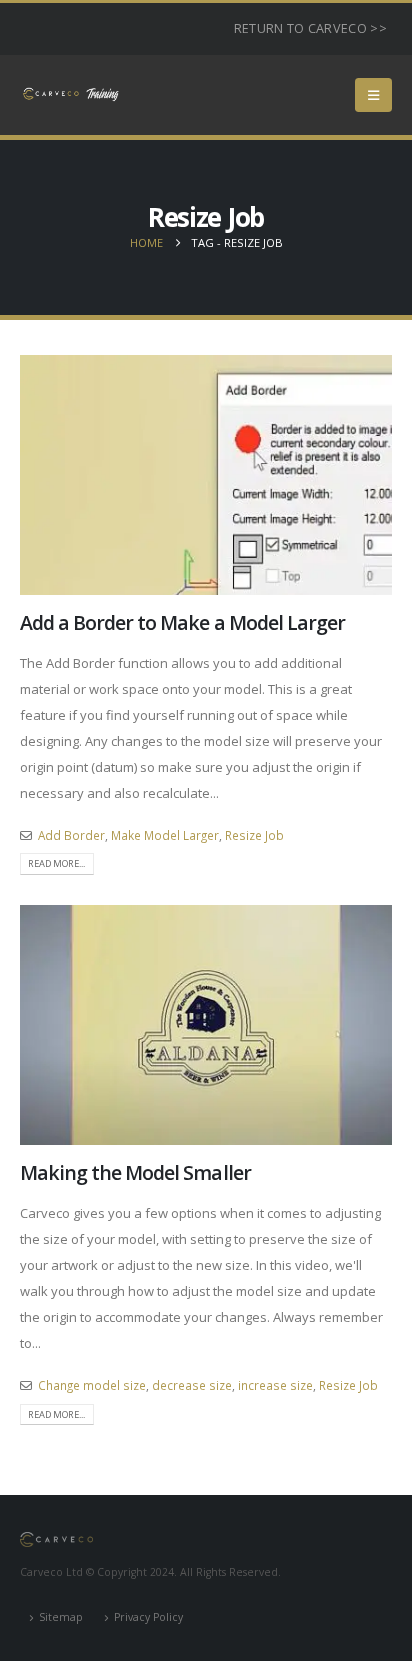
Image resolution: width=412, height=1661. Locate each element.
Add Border (71, 835)
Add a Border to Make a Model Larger (182, 622)
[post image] (206, 475)
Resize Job (254, 835)
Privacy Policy (148, 1617)
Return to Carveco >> (310, 28)
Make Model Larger (165, 835)
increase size (275, 1385)
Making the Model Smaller (135, 1172)
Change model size (92, 1385)
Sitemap (61, 1617)
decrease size (192, 1385)
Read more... (56, 863)
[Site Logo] (70, 94)
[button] (373, 95)
